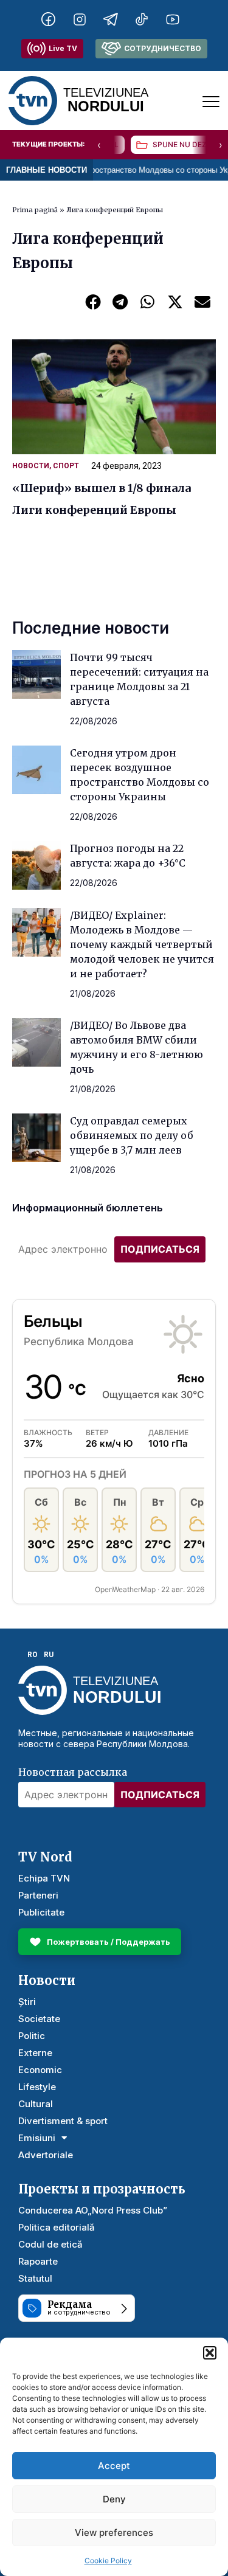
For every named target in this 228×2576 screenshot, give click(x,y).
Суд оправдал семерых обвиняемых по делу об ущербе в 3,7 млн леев (132, 1135)
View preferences (114, 2533)
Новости (31, 466)
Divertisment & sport (63, 2121)
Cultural (36, 2104)
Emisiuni (37, 2138)
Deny (114, 2499)
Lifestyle (37, 2087)
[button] (210, 2353)
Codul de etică (50, 2244)
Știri (27, 2002)
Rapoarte (38, 2261)
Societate (39, 2019)
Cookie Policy (108, 2560)
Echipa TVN (44, 1878)
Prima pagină (35, 210)
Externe (35, 2053)
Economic (40, 2070)
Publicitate (41, 1912)
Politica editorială (57, 2227)
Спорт (66, 466)
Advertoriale (46, 2155)
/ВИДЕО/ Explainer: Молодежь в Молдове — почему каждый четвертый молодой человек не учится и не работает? (142, 944)
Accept (114, 2466)
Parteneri (38, 1895)
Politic (32, 2036)
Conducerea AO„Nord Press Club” (93, 2210)
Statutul (35, 2278)
